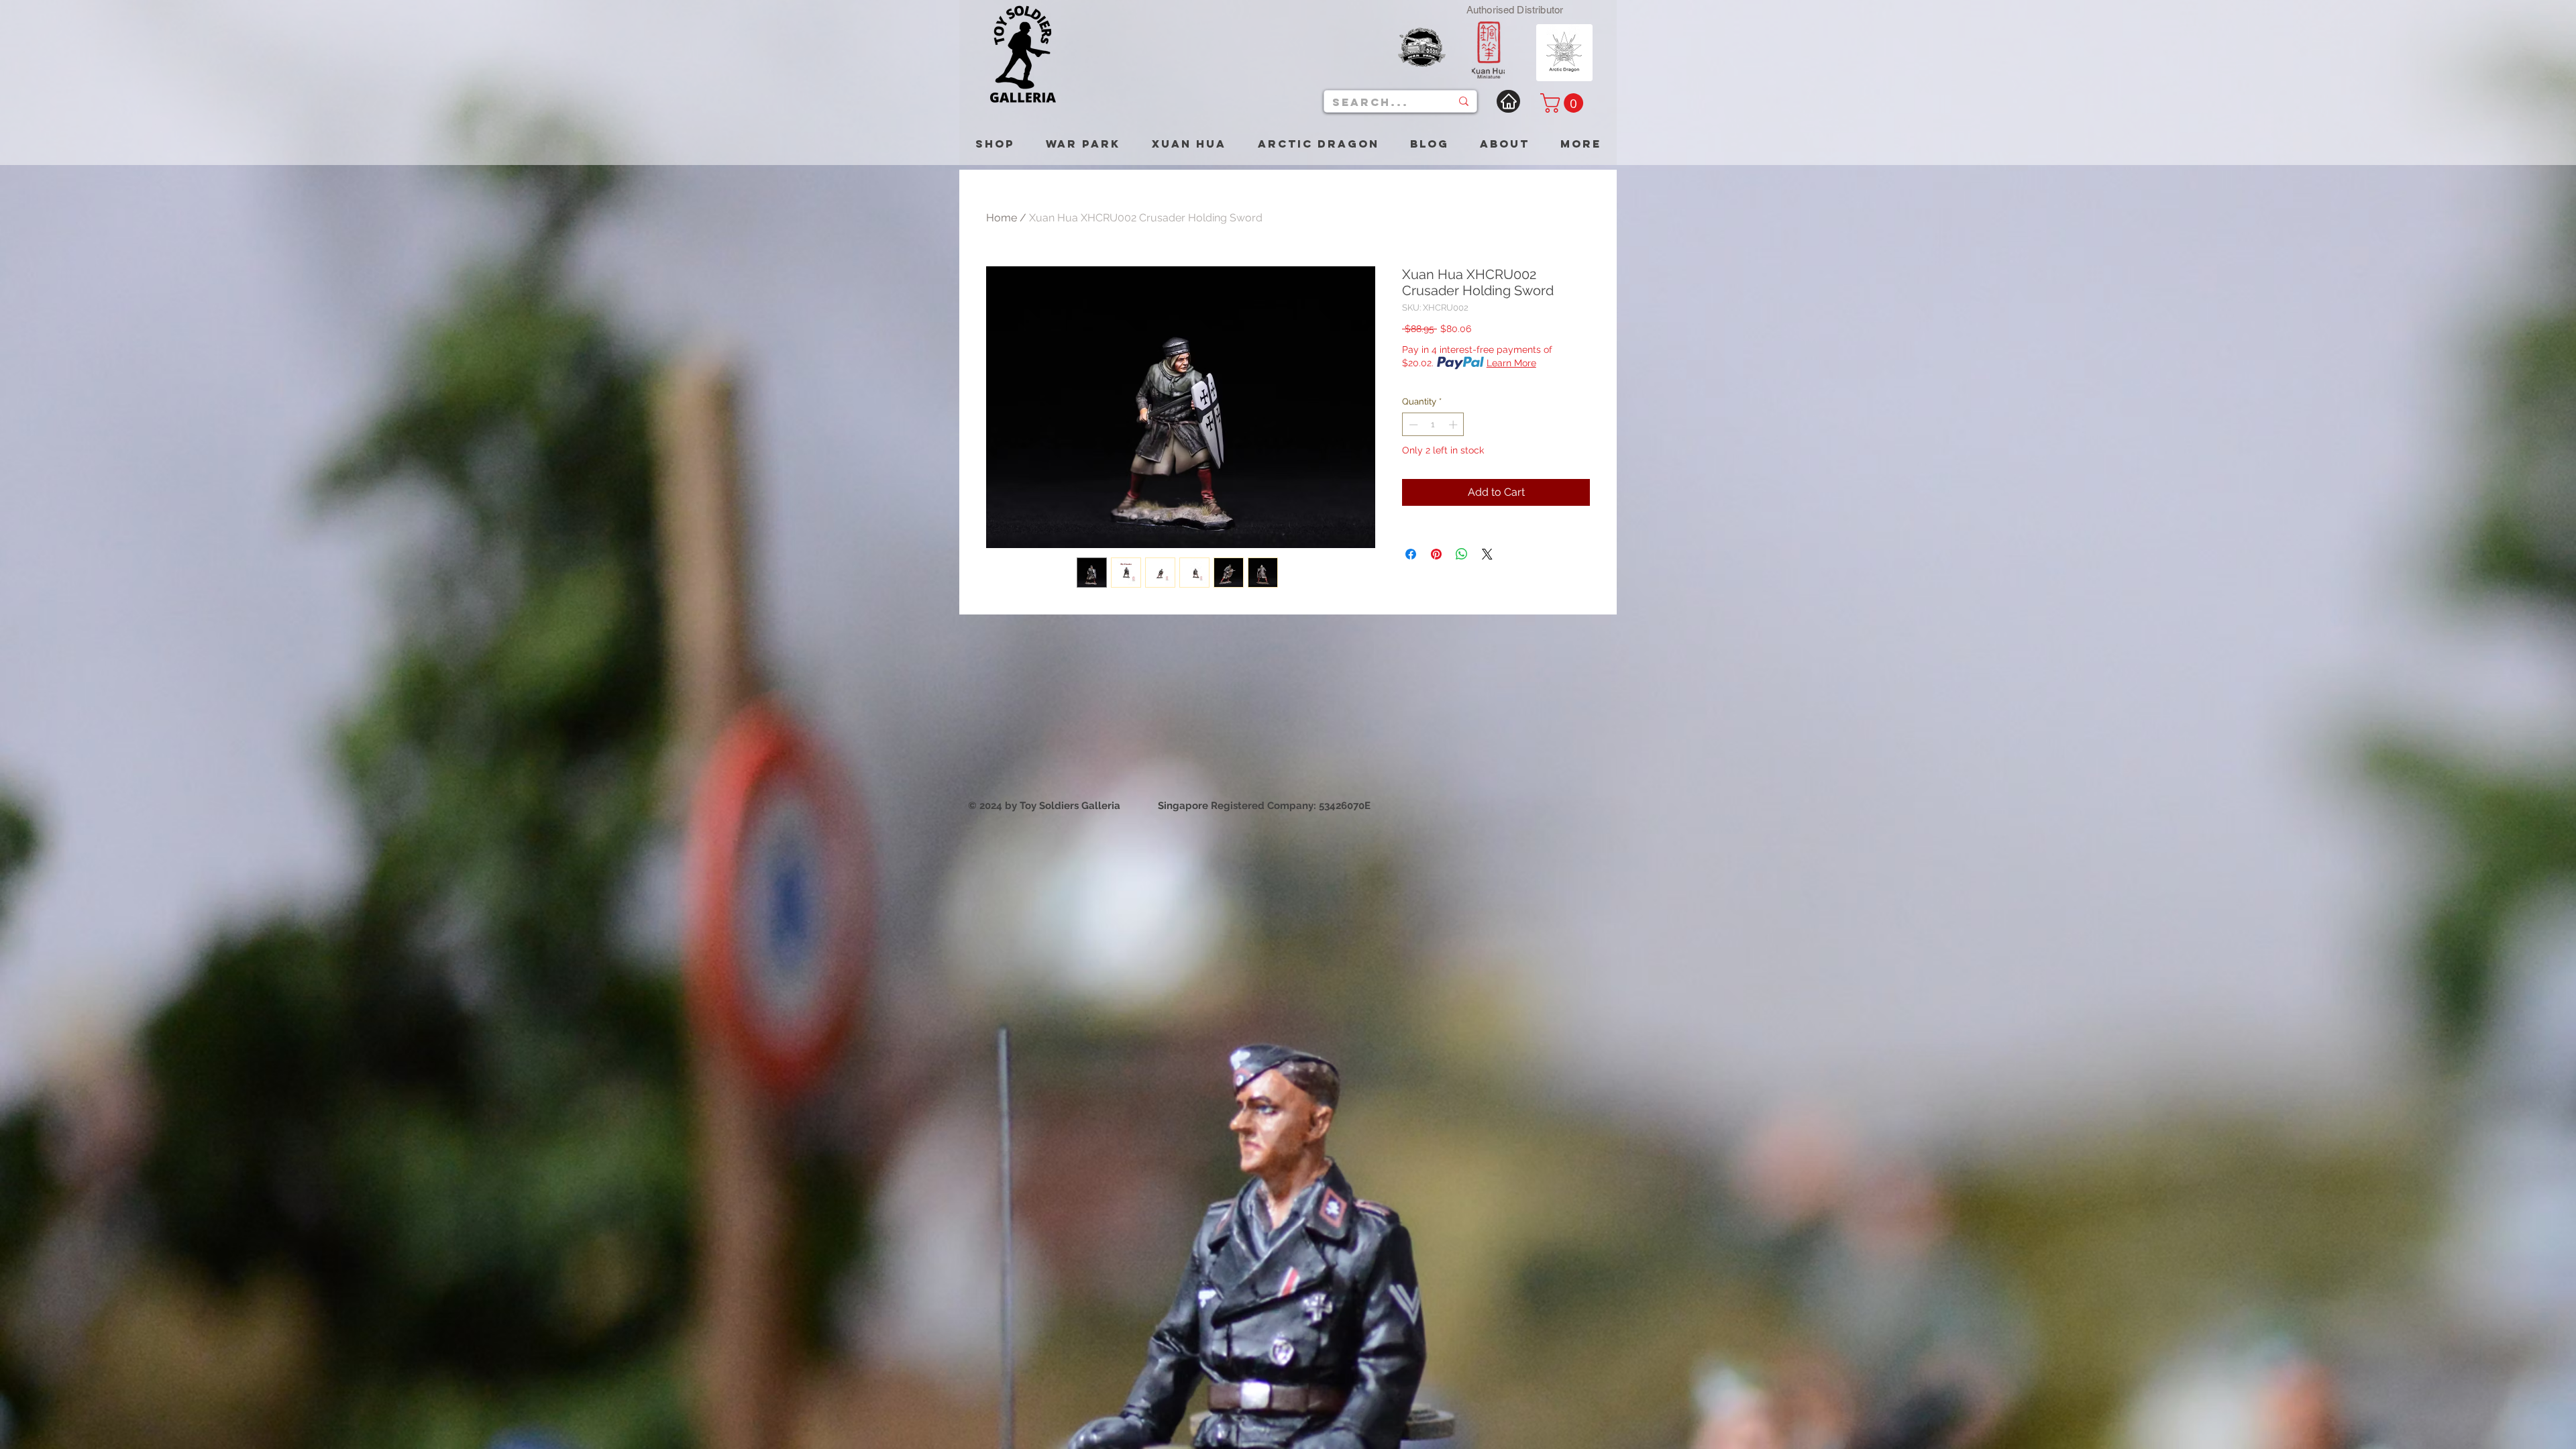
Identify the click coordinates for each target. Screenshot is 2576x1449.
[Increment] (1454, 425)
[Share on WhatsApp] (1462, 554)
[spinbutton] (1433, 425)
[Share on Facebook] (1411, 554)
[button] (1564, 103)
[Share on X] (1487, 554)
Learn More (1511, 363)
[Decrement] (1412, 425)
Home (1002, 218)
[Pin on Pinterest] (1436, 554)
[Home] (1508, 101)
